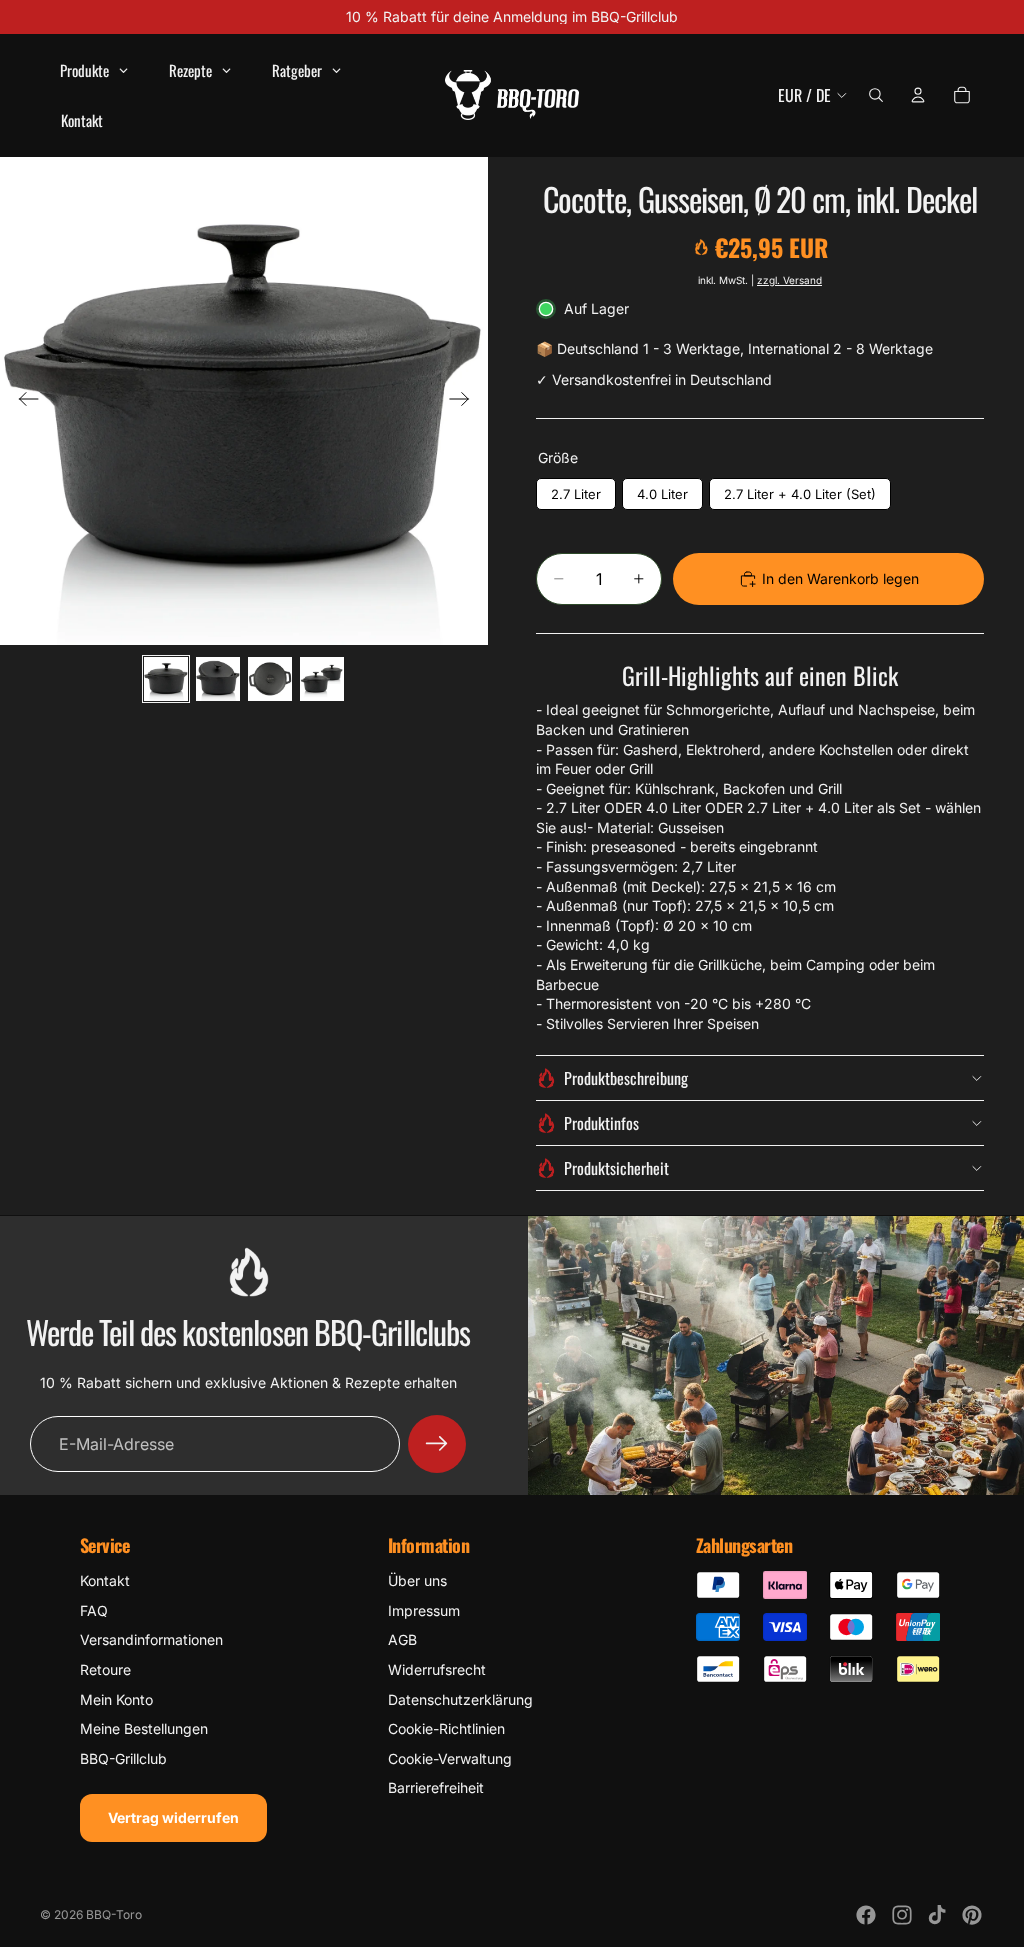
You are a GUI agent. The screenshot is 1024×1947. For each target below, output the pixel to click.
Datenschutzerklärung (460, 1699)
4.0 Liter (662, 494)
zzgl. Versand (789, 280)
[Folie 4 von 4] (322, 679)
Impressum (424, 1610)
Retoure (105, 1669)
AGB (402, 1639)
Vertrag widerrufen (173, 1817)
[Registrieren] (437, 1444)
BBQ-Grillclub (123, 1758)
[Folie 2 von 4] (218, 679)
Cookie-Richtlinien (446, 1728)
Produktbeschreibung (626, 1078)
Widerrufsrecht (437, 1669)
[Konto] (918, 95)
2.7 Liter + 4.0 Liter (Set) (800, 494)
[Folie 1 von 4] (166, 679)
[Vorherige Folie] (22, 401)
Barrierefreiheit (436, 1787)
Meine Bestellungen (144, 1728)
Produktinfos (601, 1123)
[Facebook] (866, 1915)
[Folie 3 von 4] (270, 679)
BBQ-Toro (114, 1914)
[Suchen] (876, 95)
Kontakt (105, 1580)
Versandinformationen (151, 1639)
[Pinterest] (972, 1915)
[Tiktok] (937, 1915)
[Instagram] (902, 1915)
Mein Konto (116, 1699)
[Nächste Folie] (465, 401)
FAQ (94, 1610)
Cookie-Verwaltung (450, 1758)
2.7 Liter (576, 494)
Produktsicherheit (616, 1168)
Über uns (417, 1580)
